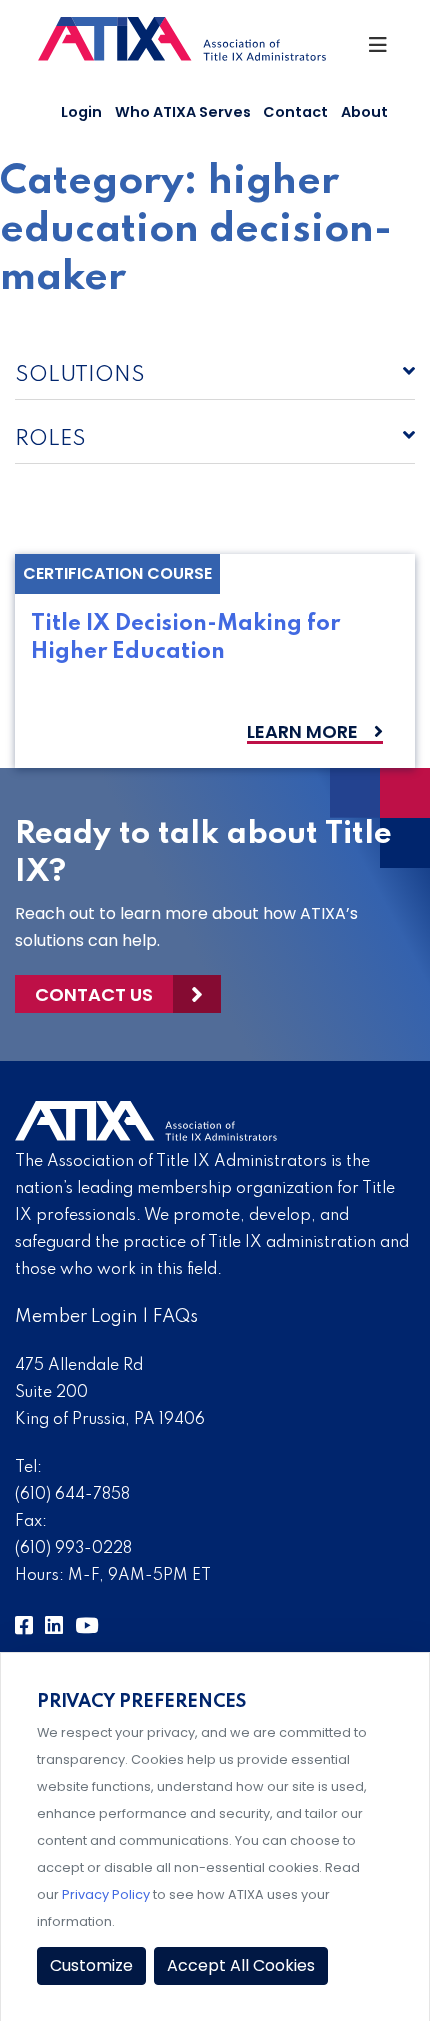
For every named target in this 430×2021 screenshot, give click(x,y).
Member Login (76, 1317)
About (364, 112)
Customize (91, 1965)
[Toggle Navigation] (379, 50)
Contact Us (94, 994)
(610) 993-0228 (73, 1549)
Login (81, 112)
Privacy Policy (106, 1894)
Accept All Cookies (241, 1965)
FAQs (175, 1317)
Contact (295, 112)
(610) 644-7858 (72, 1495)
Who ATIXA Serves (183, 112)
